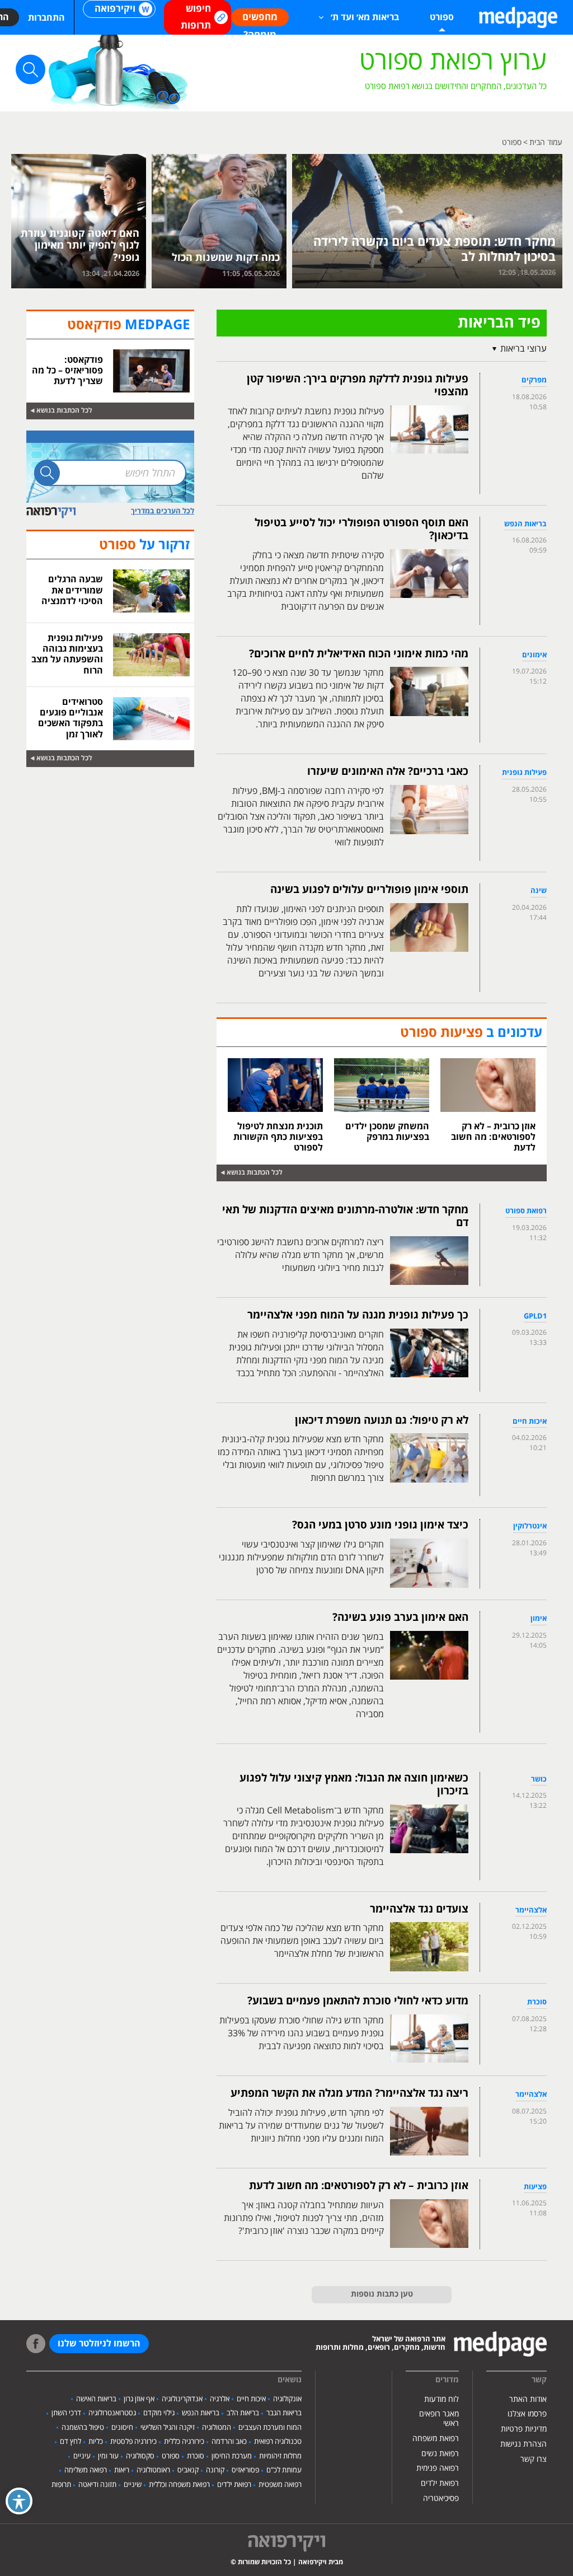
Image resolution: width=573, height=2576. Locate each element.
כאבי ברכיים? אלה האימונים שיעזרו (388, 772)
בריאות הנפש (201, 2413)
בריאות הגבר (284, 2413)
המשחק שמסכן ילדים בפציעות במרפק (387, 1132)
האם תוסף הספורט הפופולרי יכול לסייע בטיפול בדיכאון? (361, 529)
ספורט (171, 2456)
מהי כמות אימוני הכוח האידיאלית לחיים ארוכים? (359, 654)
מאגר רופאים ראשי (439, 2419)
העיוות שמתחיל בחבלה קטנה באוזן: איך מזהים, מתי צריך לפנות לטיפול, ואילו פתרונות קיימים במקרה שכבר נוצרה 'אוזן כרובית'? (304, 2218)
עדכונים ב (471, 1033)
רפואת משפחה (436, 2439)
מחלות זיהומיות (280, 2456)
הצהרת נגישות (523, 2444)
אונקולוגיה (287, 2399)
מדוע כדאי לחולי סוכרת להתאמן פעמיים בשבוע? (358, 2001)
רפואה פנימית (438, 2468)
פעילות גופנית (524, 773)
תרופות (61, 2485)
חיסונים (122, 2428)
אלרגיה (220, 2399)
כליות (96, 2442)
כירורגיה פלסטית (133, 2442)
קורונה (215, 2470)
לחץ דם (71, 2442)
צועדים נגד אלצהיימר (419, 1909)
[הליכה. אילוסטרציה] (427, 221)
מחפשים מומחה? (260, 19)
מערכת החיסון (232, 2456)
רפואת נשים (440, 2454)
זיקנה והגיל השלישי (168, 2428)
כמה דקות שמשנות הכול (226, 258)
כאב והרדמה (229, 2442)
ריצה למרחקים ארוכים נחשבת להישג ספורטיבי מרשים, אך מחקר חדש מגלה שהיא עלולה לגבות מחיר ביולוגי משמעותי (300, 1255)
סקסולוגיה (140, 2456)
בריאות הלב (243, 2413)
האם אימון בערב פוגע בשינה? (400, 1617)
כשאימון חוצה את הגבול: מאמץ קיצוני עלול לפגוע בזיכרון (354, 1785)
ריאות (122, 2470)
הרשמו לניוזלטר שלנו (99, 2344)
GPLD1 (535, 1316)
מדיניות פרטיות (524, 2429)
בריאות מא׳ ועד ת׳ (365, 17)
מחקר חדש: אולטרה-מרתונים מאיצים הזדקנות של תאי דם (345, 1216)
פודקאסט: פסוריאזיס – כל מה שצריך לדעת (67, 371)
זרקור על (144, 545)
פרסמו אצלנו (527, 2414)
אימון (539, 1619)
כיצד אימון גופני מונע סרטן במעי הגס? (380, 1525)
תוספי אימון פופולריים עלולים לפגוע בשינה (369, 890)
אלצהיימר (531, 1910)
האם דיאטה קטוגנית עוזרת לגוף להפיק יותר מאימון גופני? (80, 246)
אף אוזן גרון (139, 2399)
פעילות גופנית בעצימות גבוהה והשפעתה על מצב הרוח (67, 654)
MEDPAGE (128, 325)
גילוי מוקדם (159, 2413)
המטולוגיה (217, 2428)
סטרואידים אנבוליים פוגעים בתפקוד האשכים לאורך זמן (71, 718)
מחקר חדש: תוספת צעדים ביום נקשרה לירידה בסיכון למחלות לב (435, 249)
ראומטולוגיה (153, 2470)
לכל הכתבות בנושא (255, 1173)
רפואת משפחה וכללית (179, 2485)
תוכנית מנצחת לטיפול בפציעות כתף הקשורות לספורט (278, 1137)
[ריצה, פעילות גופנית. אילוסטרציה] (219, 221)
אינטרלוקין (530, 1526)
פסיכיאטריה (441, 2498)
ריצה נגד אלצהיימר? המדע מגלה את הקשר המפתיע (349, 2093)
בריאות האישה (96, 2399)
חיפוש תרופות (196, 17)
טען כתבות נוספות (382, 2294)
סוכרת (196, 2456)
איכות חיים (530, 1422)
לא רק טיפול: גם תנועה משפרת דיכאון (382, 1420)
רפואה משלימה (86, 2470)
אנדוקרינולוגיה (182, 2399)
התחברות (46, 18)
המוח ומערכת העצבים (270, 2428)
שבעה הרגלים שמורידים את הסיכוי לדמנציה (72, 590)
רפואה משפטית (280, 2485)
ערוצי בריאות (523, 349)
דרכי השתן (66, 2413)
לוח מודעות (442, 2399)
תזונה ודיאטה (97, 2485)
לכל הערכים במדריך (163, 511)
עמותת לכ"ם (284, 2470)
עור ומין (108, 2456)
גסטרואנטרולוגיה (112, 2413)
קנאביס (188, 2470)
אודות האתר (528, 2399)
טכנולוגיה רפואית (278, 2442)
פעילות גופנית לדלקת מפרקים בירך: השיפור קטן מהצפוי (358, 385)
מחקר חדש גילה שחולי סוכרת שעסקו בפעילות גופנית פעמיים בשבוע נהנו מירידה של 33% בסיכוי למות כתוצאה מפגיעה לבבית (302, 2033)
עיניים (82, 2456)
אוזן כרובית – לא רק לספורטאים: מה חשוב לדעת (493, 1137)
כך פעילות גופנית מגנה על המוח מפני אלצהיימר (358, 1315)
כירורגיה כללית (184, 2442)
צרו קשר (534, 2459)
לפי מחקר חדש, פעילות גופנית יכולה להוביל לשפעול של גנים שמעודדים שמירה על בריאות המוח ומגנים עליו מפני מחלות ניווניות (301, 2126)
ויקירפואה (115, 9)
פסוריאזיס (245, 2470)
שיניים (133, 2485)
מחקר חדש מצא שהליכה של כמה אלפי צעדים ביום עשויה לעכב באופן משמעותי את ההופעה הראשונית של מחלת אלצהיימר (302, 1941)
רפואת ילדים (440, 2483)
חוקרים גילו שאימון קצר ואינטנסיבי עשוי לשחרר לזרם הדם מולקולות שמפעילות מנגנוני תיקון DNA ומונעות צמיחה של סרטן (301, 1558)
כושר (539, 1779)
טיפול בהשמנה (83, 2428)
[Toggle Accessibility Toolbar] (19, 2501)
